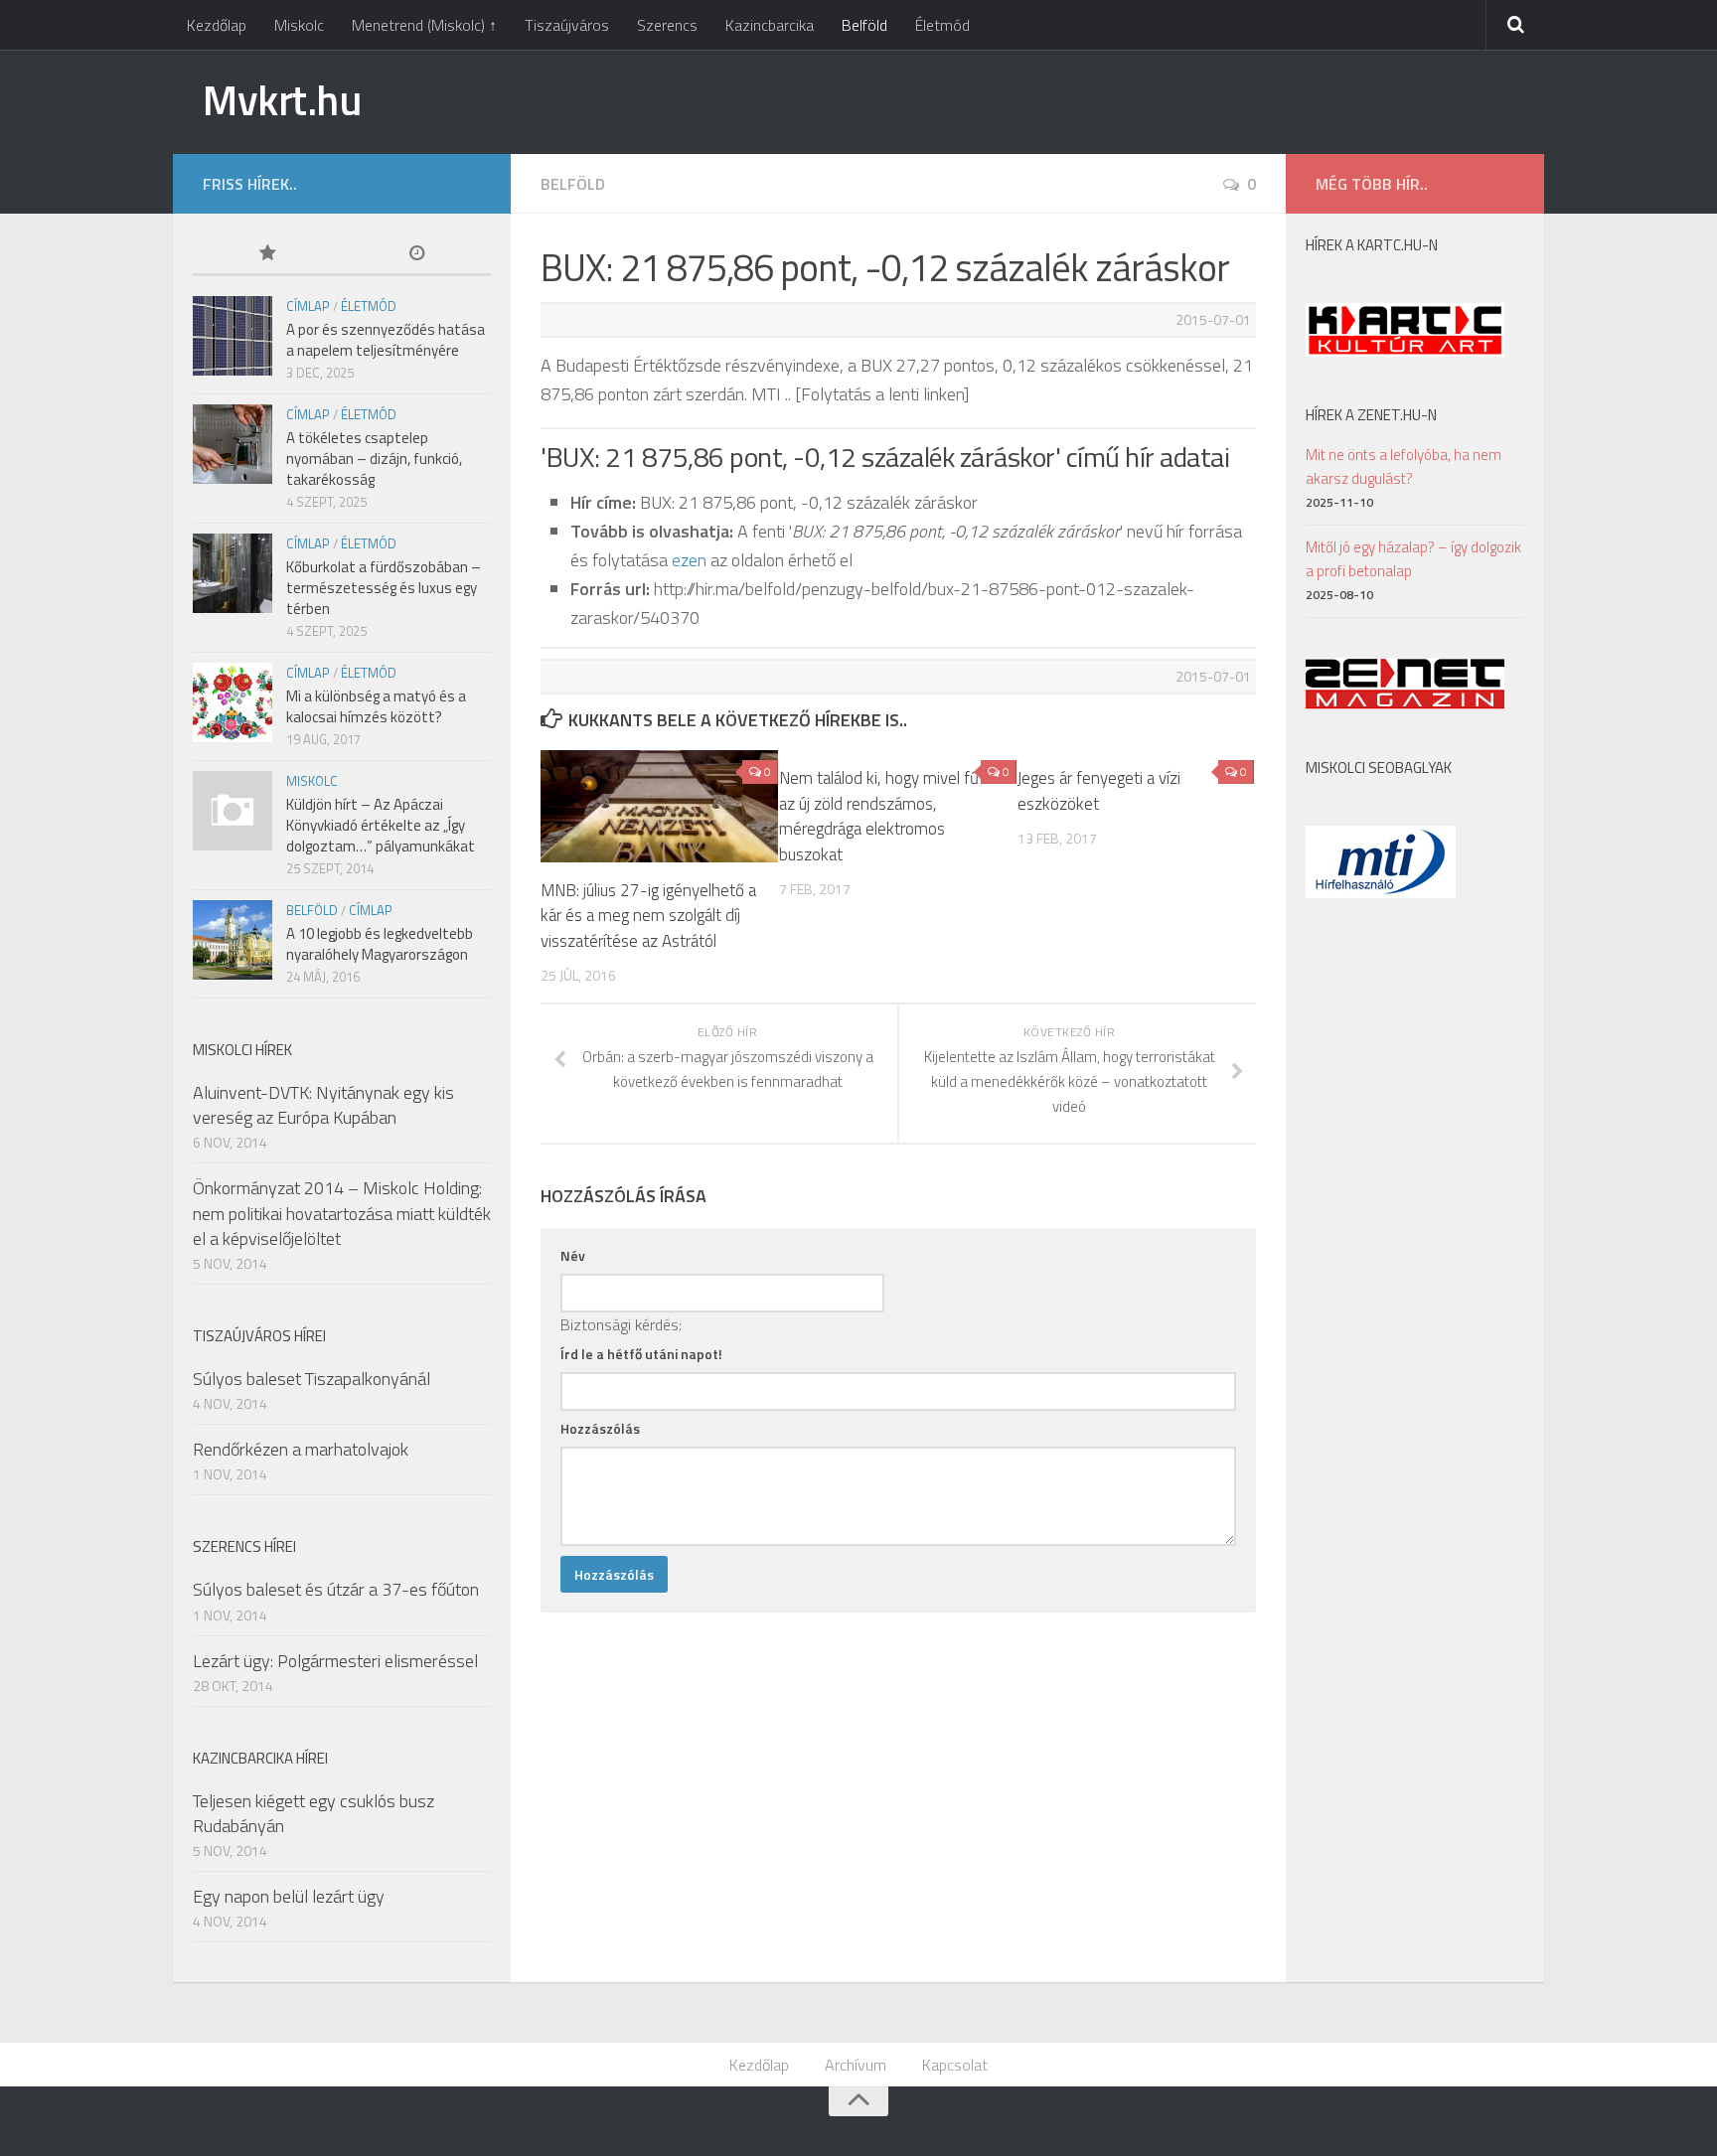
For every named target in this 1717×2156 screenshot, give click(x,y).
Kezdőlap (217, 25)
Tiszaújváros (567, 25)
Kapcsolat (955, 2065)
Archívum (856, 2065)
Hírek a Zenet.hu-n (1371, 415)
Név (573, 1255)
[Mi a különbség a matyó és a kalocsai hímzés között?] (233, 702)
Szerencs (667, 25)
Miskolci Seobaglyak (1379, 768)
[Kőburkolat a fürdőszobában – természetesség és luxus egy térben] (233, 573)
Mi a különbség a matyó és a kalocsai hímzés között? (376, 706)
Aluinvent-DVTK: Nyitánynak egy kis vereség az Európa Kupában (323, 1105)
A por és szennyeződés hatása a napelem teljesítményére (386, 340)
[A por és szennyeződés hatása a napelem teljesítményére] (233, 336)
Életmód (942, 25)
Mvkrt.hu (282, 99)
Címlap (308, 306)
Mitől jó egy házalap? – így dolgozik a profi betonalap (1413, 559)
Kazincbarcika (770, 25)
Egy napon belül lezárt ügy (289, 1896)
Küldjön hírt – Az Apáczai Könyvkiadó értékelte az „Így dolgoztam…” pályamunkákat (381, 825)
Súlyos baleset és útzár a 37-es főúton (336, 1589)
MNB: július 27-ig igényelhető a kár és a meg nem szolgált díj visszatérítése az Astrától (648, 916)
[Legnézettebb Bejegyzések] (267, 255)
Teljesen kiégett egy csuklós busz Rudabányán (313, 1813)
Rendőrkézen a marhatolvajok (301, 1449)
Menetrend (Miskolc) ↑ (424, 25)
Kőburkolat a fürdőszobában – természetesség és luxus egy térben (384, 588)
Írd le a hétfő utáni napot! (641, 1354)
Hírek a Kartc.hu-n (1372, 245)
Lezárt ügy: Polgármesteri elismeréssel (335, 1661)
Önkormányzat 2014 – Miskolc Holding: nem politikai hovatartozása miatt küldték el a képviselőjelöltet (342, 1213)
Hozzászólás (600, 1428)
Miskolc (299, 25)
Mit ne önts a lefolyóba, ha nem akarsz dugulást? (1404, 466)
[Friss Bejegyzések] (416, 255)
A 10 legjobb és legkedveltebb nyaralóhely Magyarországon (380, 944)
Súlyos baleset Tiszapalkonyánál (312, 1379)
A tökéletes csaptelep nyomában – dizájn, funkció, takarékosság (374, 459)
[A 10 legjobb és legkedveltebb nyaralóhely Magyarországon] (233, 940)
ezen (689, 560)
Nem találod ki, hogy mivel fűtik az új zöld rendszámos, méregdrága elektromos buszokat (887, 816)
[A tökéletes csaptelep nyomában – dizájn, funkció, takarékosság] (233, 444)
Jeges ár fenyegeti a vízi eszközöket (1099, 791)
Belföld (864, 25)
